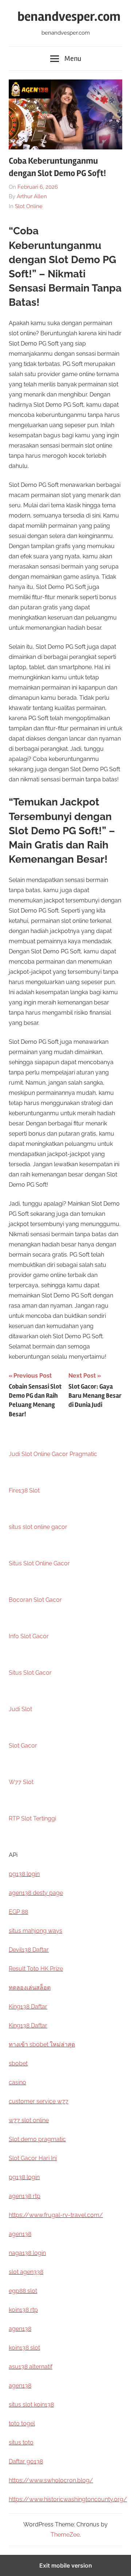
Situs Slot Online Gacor (39, 1563)
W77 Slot (21, 1782)
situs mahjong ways (35, 1931)
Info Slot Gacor (29, 1636)
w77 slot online (29, 2120)
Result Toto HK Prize (36, 1969)
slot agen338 (26, 2272)
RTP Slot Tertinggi (32, 1818)
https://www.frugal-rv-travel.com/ (56, 2215)
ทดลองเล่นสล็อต (30, 1988)
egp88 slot (23, 2291)
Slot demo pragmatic (37, 2139)
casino (17, 2082)
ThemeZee (65, 2535)
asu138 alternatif (31, 2367)
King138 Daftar (28, 2007)
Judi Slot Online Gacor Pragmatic (53, 1454)
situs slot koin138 (31, 2405)
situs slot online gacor (38, 1527)
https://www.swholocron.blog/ (51, 2480)
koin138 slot (24, 2348)
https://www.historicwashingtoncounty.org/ (68, 2499)
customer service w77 (39, 2101)
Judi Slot (20, 1709)
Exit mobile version (66, 2565)
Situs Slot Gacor (30, 1673)
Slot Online (29, 206)
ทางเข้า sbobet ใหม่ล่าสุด (42, 2044)
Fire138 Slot (24, 1490)
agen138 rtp (25, 2196)
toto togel (22, 2423)
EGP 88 (18, 1912)
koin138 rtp (23, 2310)
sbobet (18, 2063)
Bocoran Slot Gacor (35, 1600)
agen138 (20, 2234)
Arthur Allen (32, 196)
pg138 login (24, 1874)
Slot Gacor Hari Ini (33, 2158)
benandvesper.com (69, 17)
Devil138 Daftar (29, 1950)
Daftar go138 (26, 2461)
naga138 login (27, 2253)
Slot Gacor (23, 1746)
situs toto (21, 2442)
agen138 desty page (36, 1893)
